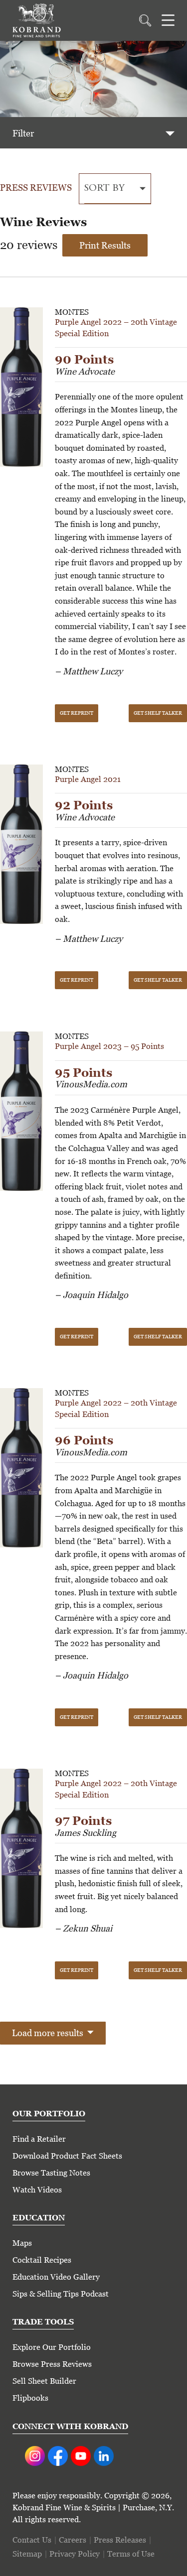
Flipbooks (30, 2398)
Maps (22, 2243)
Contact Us (32, 2540)
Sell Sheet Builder (44, 2381)
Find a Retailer (39, 2139)
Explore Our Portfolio (52, 2347)
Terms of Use (131, 2554)
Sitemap (27, 2554)
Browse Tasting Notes (51, 2173)
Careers (73, 2540)
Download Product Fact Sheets (67, 2156)
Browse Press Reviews (52, 2364)
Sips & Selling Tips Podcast (61, 2294)
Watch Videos (37, 2190)
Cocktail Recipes (42, 2260)
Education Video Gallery (56, 2277)
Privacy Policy (75, 2554)
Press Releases (120, 2540)
